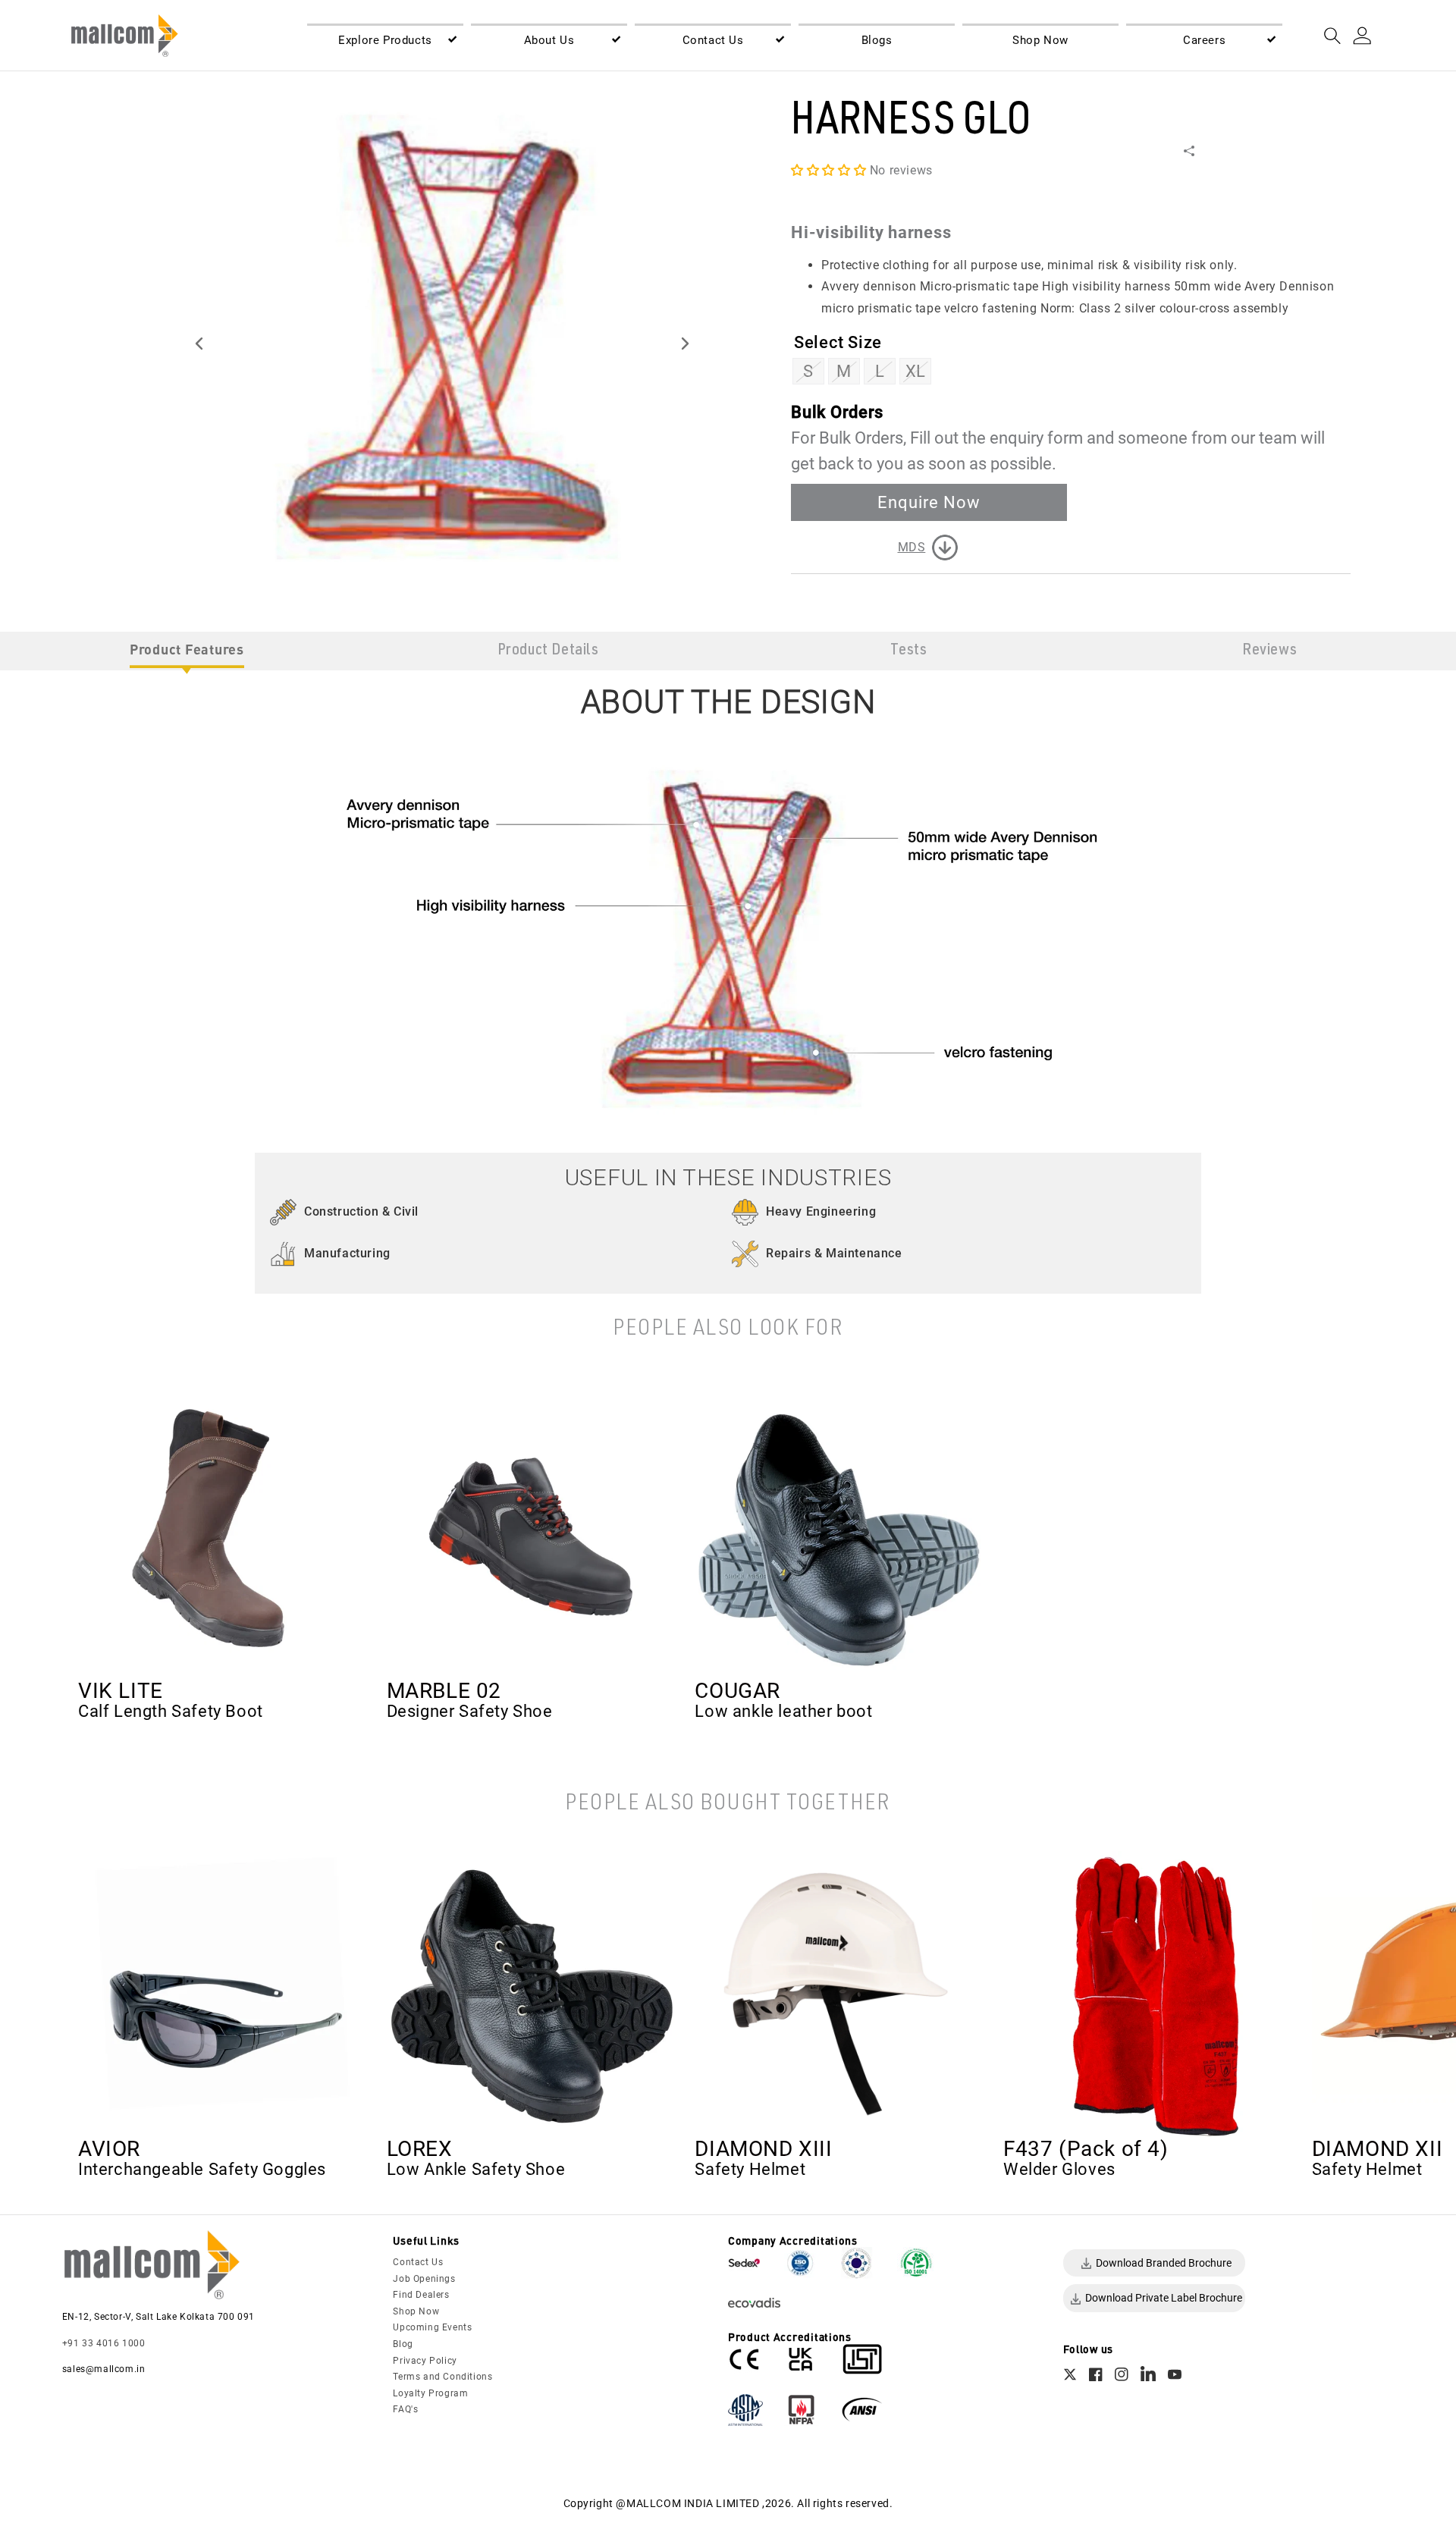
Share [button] (1210, 150)
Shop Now (416, 2311)
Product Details (548, 651)
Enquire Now (929, 502)
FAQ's (405, 2409)
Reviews (1269, 651)
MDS (912, 547)
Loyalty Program (430, 2393)
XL (916, 371)
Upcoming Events (432, 2327)
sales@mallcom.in (104, 2369)
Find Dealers (421, 2295)
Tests (908, 651)
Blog (403, 2344)
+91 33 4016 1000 (104, 2343)
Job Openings (424, 2279)
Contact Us (418, 2262)
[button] (385, 41)
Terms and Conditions (442, 2377)
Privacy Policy (425, 2361)
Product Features (187, 649)
